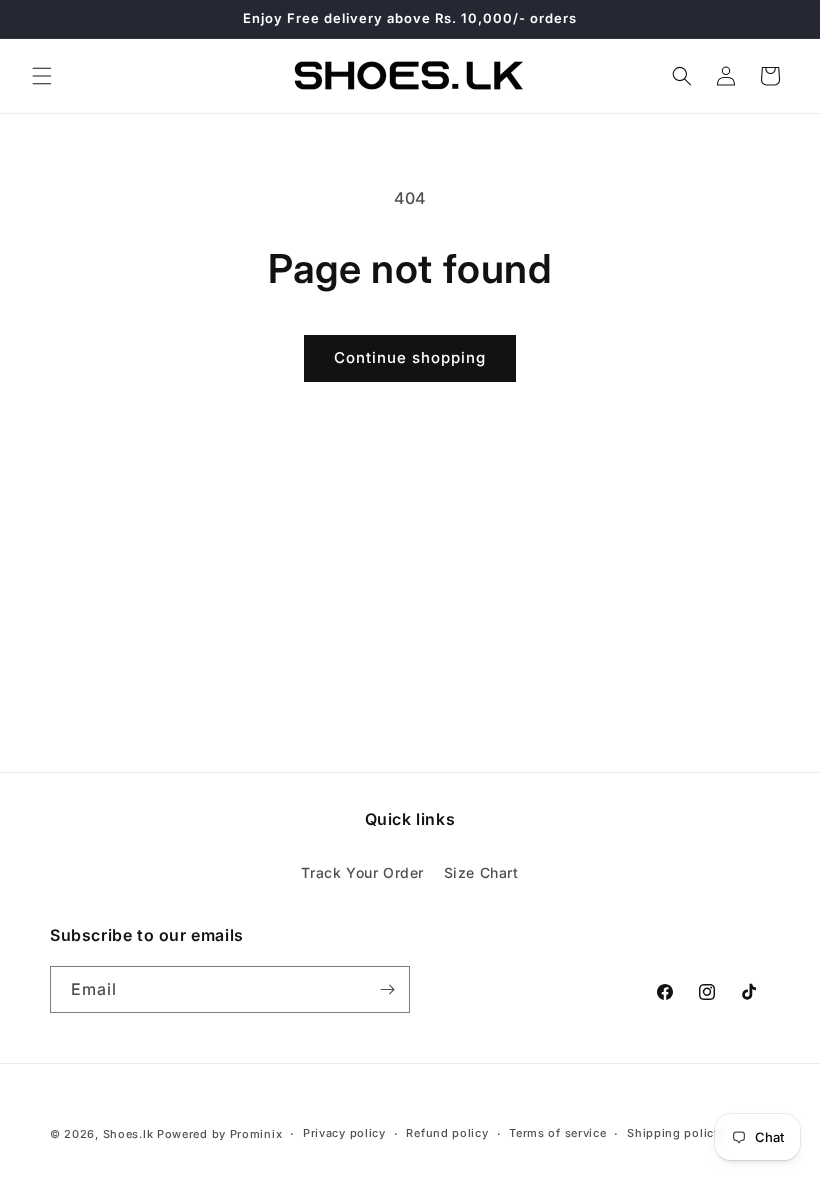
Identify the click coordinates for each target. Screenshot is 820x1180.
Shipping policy (674, 1133)
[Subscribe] (387, 989)
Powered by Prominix (219, 1134)
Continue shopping (410, 357)
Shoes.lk (128, 1134)
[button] (42, 76)
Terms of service (557, 1133)
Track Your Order (362, 872)
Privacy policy (344, 1133)
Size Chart (481, 872)
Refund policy (447, 1133)
